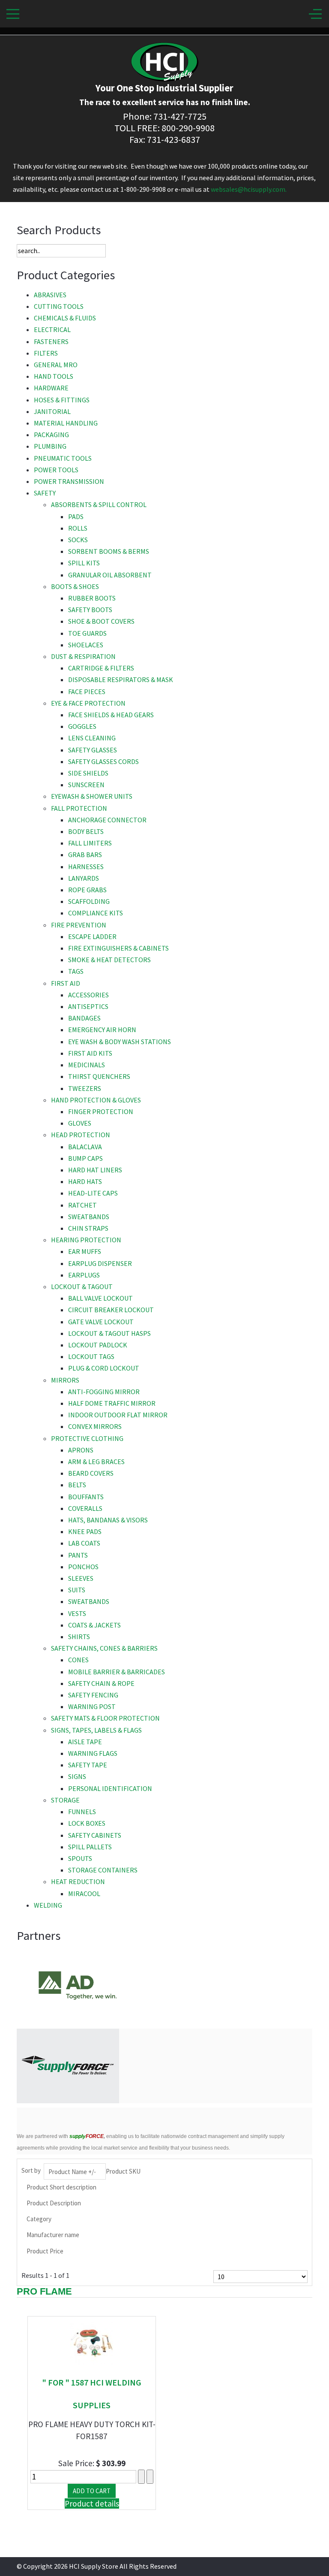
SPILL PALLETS (90, 1847)
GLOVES (80, 1123)
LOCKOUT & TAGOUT (82, 1286)
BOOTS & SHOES (75, 586)
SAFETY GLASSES (93, 750)
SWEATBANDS (89, 1217)
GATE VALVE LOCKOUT (101, 1322)
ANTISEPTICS (88, 1006)
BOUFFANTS (86, 1497)
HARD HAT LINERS (95, 1170)
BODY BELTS (86, 831)
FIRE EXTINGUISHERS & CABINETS (118, 948)
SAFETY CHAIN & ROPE (101, 1683)
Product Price (45, 2251)
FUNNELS (82, 1812)
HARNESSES (86, 867)
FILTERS (46, 353)
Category (39, 2219)
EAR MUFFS (85, 1251)
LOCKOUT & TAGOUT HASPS (109, 1333)
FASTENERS (51, 341)
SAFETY (45, 493)
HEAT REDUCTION (78, 1881)
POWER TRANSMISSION (69, 481)
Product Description (54, 2203)
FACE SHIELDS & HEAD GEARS (111, 715)
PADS (76, 516)
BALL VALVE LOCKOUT (100, 1298)
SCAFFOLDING (89, 901)
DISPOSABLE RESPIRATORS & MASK (121, 679)
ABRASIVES (50, 295)
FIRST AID (66, 983)
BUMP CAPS (85, 1158)
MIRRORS (65, 1380)
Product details (92, 2504)
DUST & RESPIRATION (83, 656)
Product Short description (61, 2187)
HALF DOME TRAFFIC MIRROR (112, 1403)
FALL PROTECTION (79, 808)
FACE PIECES (87, 692)
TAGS (76, 971)
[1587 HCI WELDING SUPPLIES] (92, 2342)
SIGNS (77, 1776)
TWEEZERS (85, 1088)
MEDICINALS (87, 1065)
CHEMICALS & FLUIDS (65, 318)
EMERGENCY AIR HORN (102, 1030)
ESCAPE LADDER (92, 936)
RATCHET (82, 1205)
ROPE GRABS (87, 890)
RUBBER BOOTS (92, 598)
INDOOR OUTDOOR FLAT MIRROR (118, 1415)
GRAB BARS (85, 855)
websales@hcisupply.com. (249, 189)
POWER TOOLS (56, 470)
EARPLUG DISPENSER (100, 1263)
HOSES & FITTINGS (62, 400)
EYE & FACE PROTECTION (88, 703)
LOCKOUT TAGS (91, 1356)
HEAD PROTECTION (81, 1135)
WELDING (48, 1905)
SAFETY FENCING (93, 1695)
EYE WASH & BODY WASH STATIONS (120, 1042)
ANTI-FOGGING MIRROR (104, 1392)
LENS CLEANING (92, 738)
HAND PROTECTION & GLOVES (96, 1100)
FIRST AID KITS (90, 1053)
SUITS (77, 1590)
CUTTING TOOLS (59, 306)
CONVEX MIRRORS (95, 1426)
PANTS (78, 1555)
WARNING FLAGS (93, 1753)
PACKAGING (51, 435)
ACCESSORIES (88, 995)
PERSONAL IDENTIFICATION (110, 1788)
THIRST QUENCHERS (99, 1076)
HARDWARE (51, 388)
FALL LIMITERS (90, 843)
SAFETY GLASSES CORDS (103, 761)
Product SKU (123, 2171)
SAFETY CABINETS (95, 1835)
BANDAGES (84, 1018)
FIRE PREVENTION (79, 925)
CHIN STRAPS (88, 1228)
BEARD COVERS (91, 1473)
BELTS (77, 1485)
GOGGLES (82, 726)
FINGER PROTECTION (101, 1111)
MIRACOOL (84, 1893)
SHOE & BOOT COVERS (101, 621)
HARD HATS (85, 1181)
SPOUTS (80, 1858)
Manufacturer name (53, 2235)
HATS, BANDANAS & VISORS (108, 1520)
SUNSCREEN (86, 785)
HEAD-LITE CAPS (93, 1193)
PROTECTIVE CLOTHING (87, 1438)
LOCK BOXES (87, 1823)
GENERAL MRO (56, 365)
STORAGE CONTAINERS (103, 1870)
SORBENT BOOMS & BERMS (109, 551)
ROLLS (78, 528)
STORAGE (65, 1800)
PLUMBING (50, 446)
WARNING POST (92, 1706)
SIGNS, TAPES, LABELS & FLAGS (96, 1730)
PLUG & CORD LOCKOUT (104, 1368)
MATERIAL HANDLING (66, 423)
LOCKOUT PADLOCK (98, 1345)
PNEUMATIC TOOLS (63, 458)
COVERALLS (85, 1508)
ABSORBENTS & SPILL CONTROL (99, 504)
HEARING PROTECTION (86, 1240)
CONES (78, 1660)
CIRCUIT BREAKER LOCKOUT (111, 1310)
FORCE (87, 2136)
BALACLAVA (85, 1147)
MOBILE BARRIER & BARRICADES (117, 1672)
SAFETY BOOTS (90, 610)
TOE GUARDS (87, 633)
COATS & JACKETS (94, 1625)
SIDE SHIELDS (88, 773)
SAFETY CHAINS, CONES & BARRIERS (104, 1648)
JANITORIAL (52, 411)
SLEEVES (81, 1578)
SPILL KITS (84, 563)
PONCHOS (83, 1567)
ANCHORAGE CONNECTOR (107, 820)
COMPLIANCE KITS (96, 913)
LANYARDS (84, 878)
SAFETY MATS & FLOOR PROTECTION (105, 1718)
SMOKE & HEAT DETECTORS (109, 960)
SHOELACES (86, 645)
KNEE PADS (85, 1531)
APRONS (81, 1450)
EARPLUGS (84, 1275)
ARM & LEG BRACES (96, 1462)
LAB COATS (84, 1543)
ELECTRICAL (52, 329)
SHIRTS (79, 1637)
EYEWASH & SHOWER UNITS (92, 796)
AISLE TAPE (85, 1742)
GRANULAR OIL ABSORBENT (110, 575)
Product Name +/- (72, 2172)
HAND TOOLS (54, 376)
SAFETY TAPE (88, 1765)
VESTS (77, 1613)
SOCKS (78, 540)
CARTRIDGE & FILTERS (101, 668)
